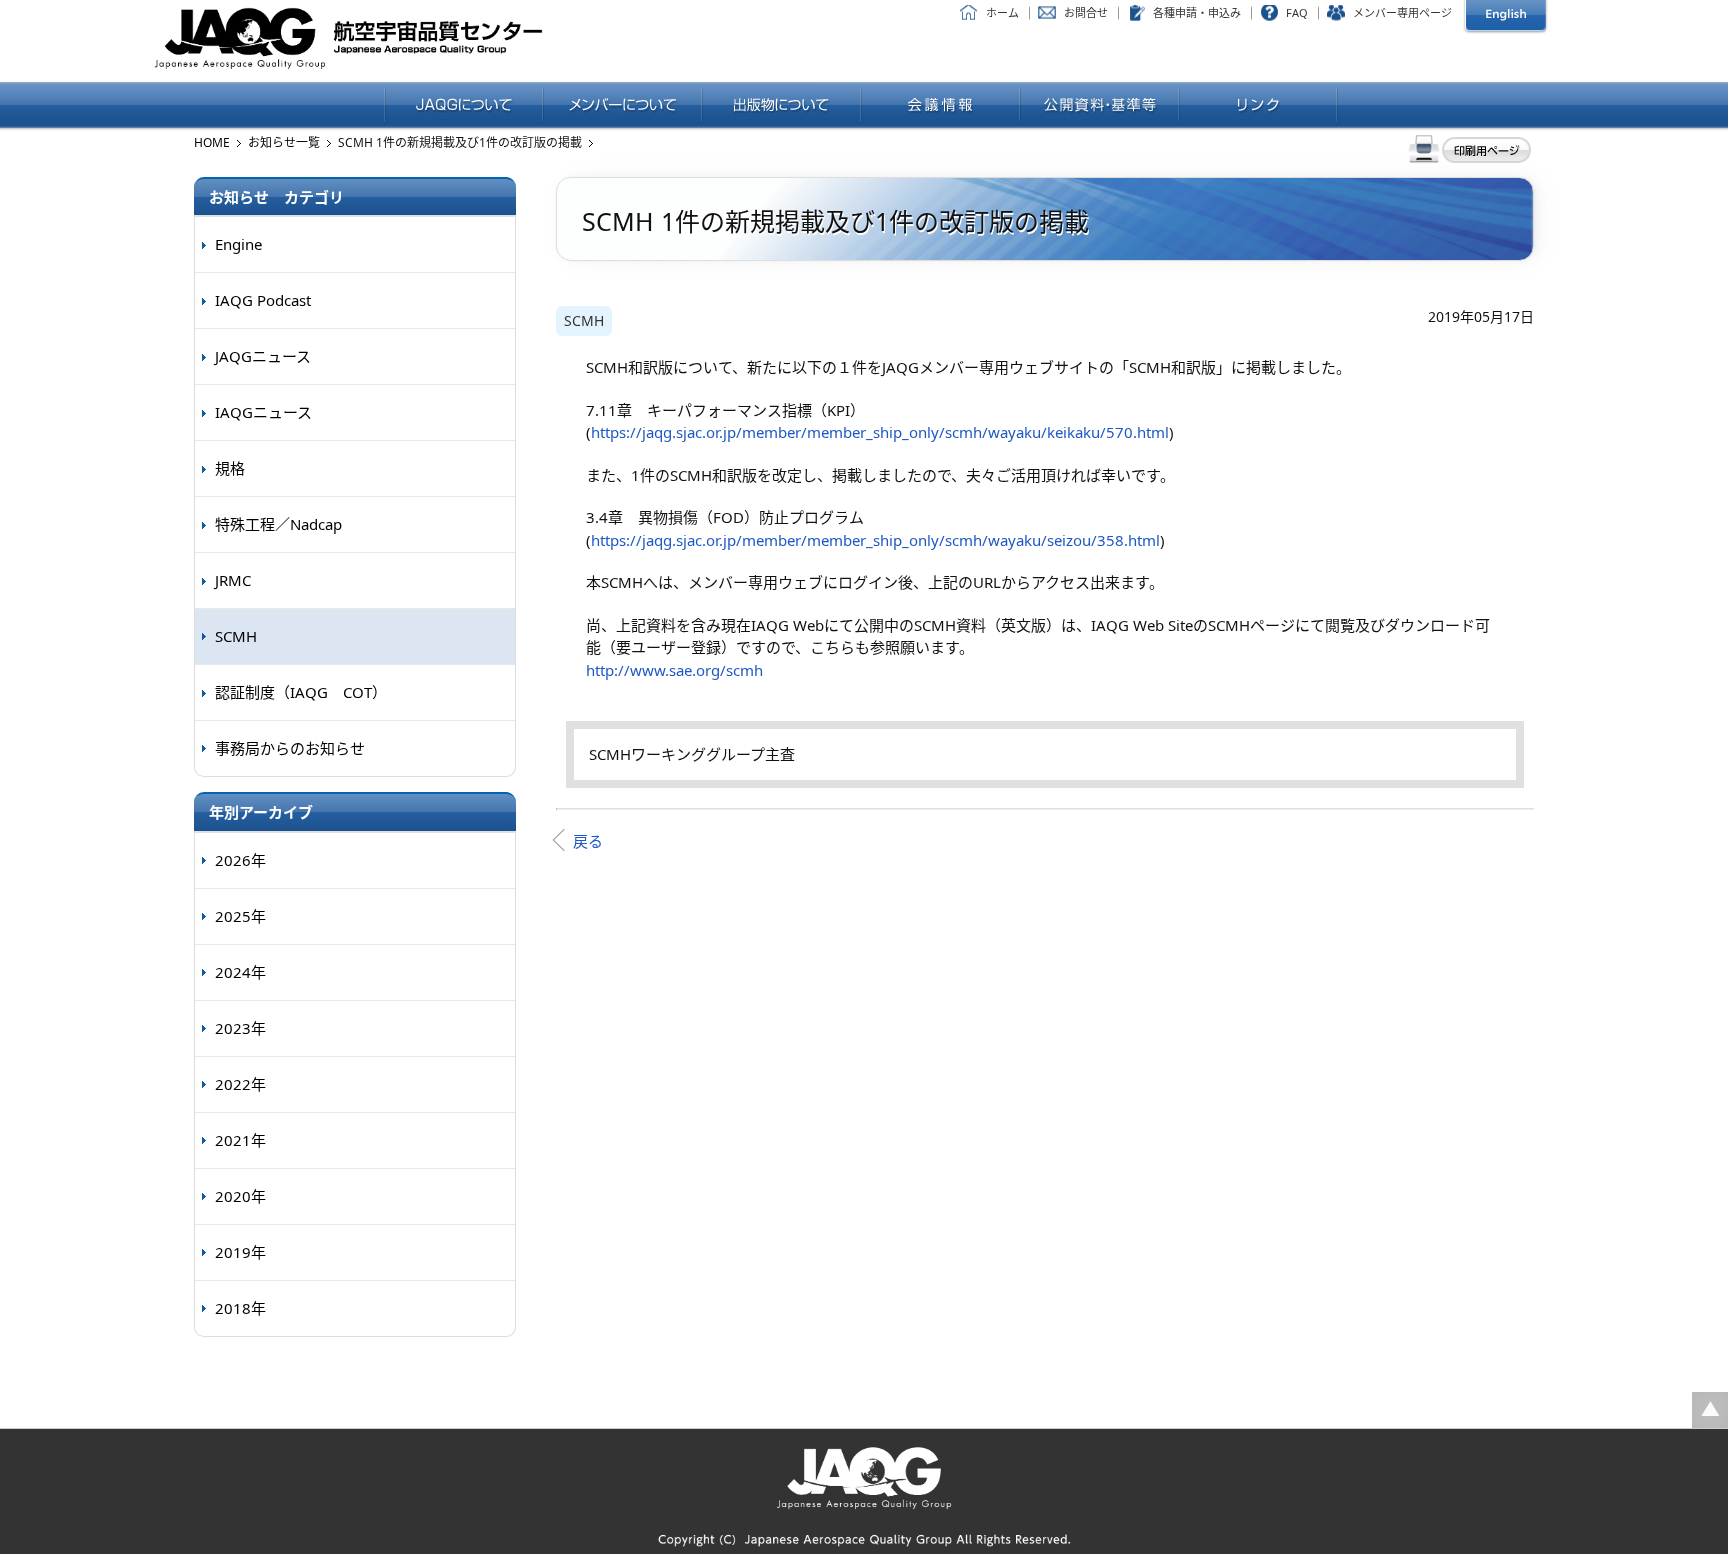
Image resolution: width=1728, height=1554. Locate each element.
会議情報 (940, 106)
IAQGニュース (263, 412)
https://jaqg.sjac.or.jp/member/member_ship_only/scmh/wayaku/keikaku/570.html (880, 432)
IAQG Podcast (263, 300)
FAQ (1297, 12)
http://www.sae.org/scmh (674, 670)
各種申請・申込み (1197, 12)
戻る (588, 841)
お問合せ (1086, 12)
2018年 (240, 1308)
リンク (1258, 106)
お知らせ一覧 (284, 142)
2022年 (240, 1084)
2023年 (240, 1028)
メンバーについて (622, 106)
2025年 (240, 916)
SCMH (584, 320)
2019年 (240, 1252)
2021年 (240, 1140)
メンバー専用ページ (1402, 12)
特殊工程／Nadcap (278, 524)
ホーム (1002, 12)
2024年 (240, 972)
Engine (238, 244)
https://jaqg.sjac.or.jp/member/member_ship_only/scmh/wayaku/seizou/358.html (875, 540)
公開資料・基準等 (1099, 106)
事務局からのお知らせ (290, 748)
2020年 (240, 1196)
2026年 (240, 860)
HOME (212, 142)
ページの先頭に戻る (1710, 1410)
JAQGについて (463, 106)
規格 (230, 468)
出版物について (781, 106)
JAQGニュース (263, 356)
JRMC (233, 580)
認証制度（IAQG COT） (301, 692)
